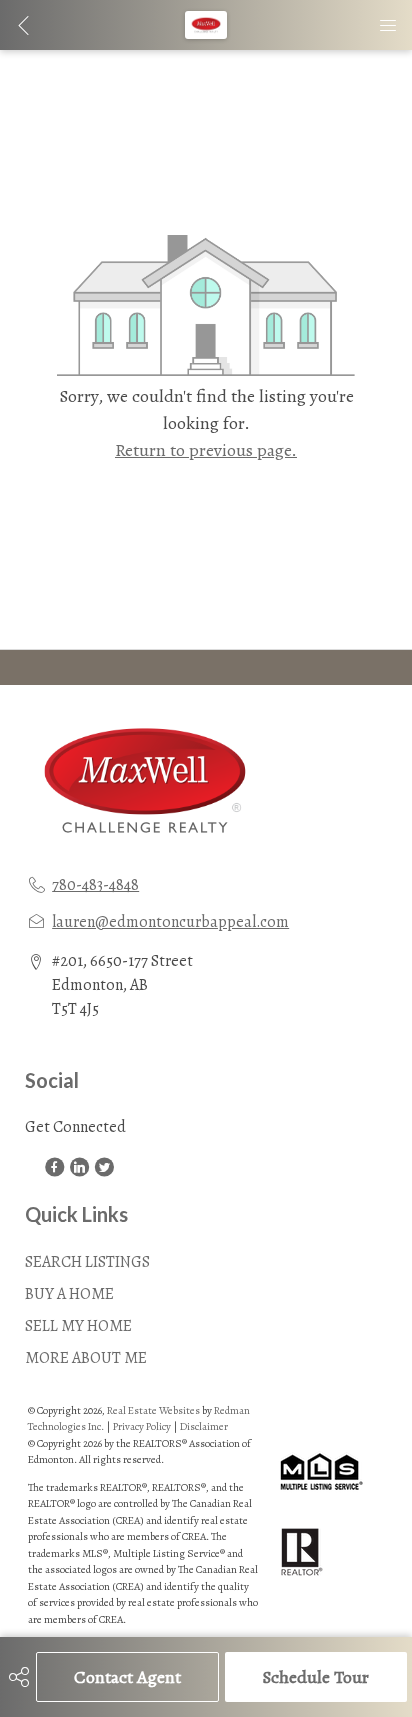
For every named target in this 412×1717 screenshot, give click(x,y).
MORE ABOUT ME (86, 1358)
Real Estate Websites (154, 1410)
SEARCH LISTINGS (87, 1262)
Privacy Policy (142, 1426)
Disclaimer (204, 1426)
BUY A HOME (69, 1294)
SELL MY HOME (78, 1326)
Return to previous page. (206, 450)
